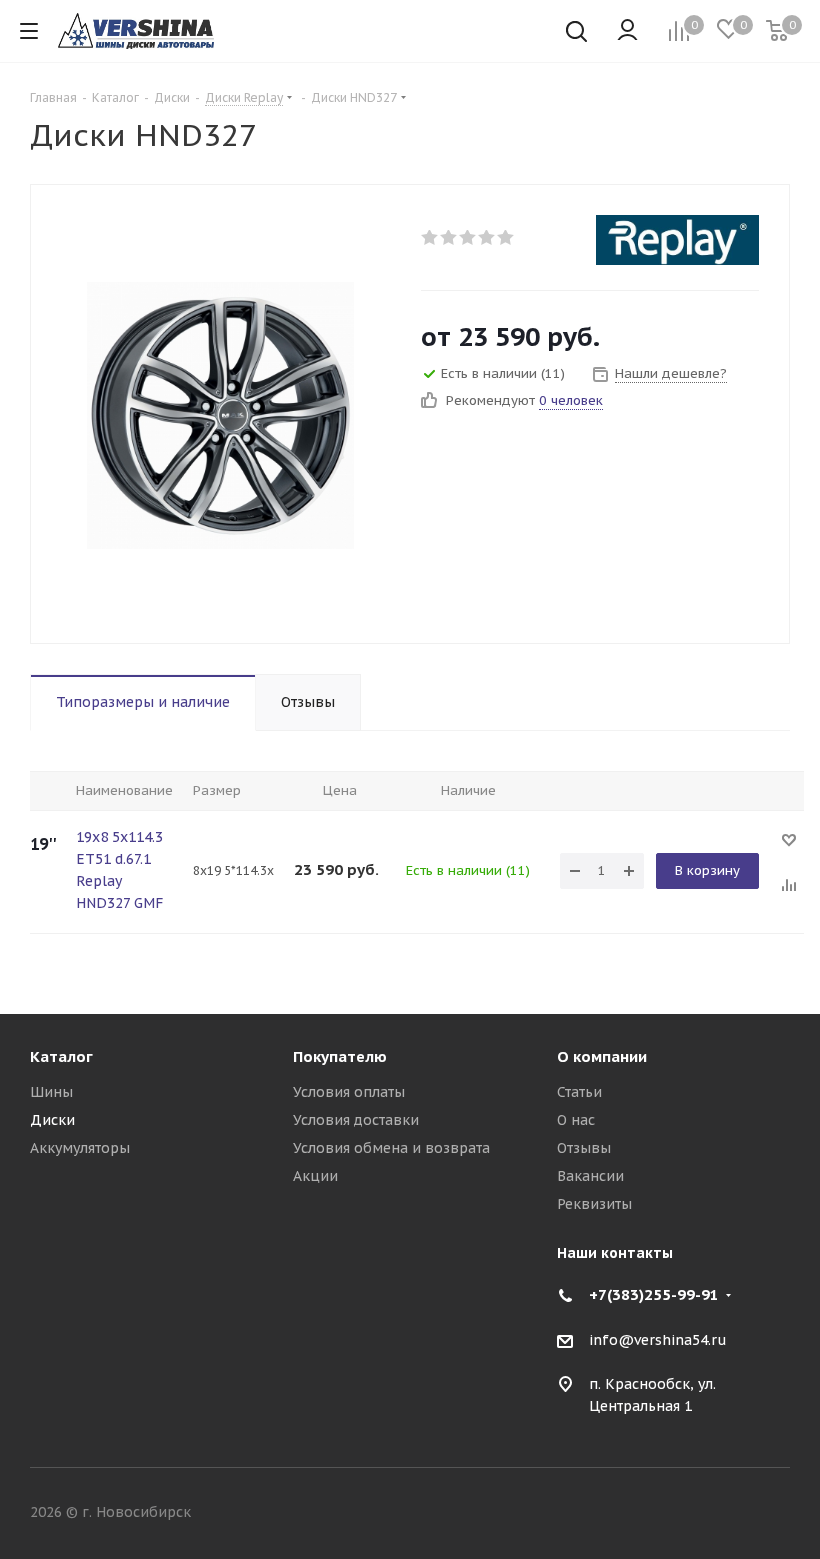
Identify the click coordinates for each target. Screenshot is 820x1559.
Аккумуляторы (80, 1148)
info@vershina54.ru (658, 1340)
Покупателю (340, 1056)
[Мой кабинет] (627, 31)
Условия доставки (356, 1120)
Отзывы (584, 1148)
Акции (315, 1176)
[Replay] (677, 240)
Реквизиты (594, 1204)
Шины (51, 1092)
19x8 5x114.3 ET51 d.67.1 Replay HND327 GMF (119, 870)
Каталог (61, 1056)
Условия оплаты (349, 1092)
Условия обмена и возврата (391, 1148)
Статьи (579, 1092)
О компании (602, 1056)
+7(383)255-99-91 (654, 1294)
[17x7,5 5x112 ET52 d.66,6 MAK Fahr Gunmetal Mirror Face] (220, 414)
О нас (576, 1120)
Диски (52, 1120)
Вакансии (590, 1176)
